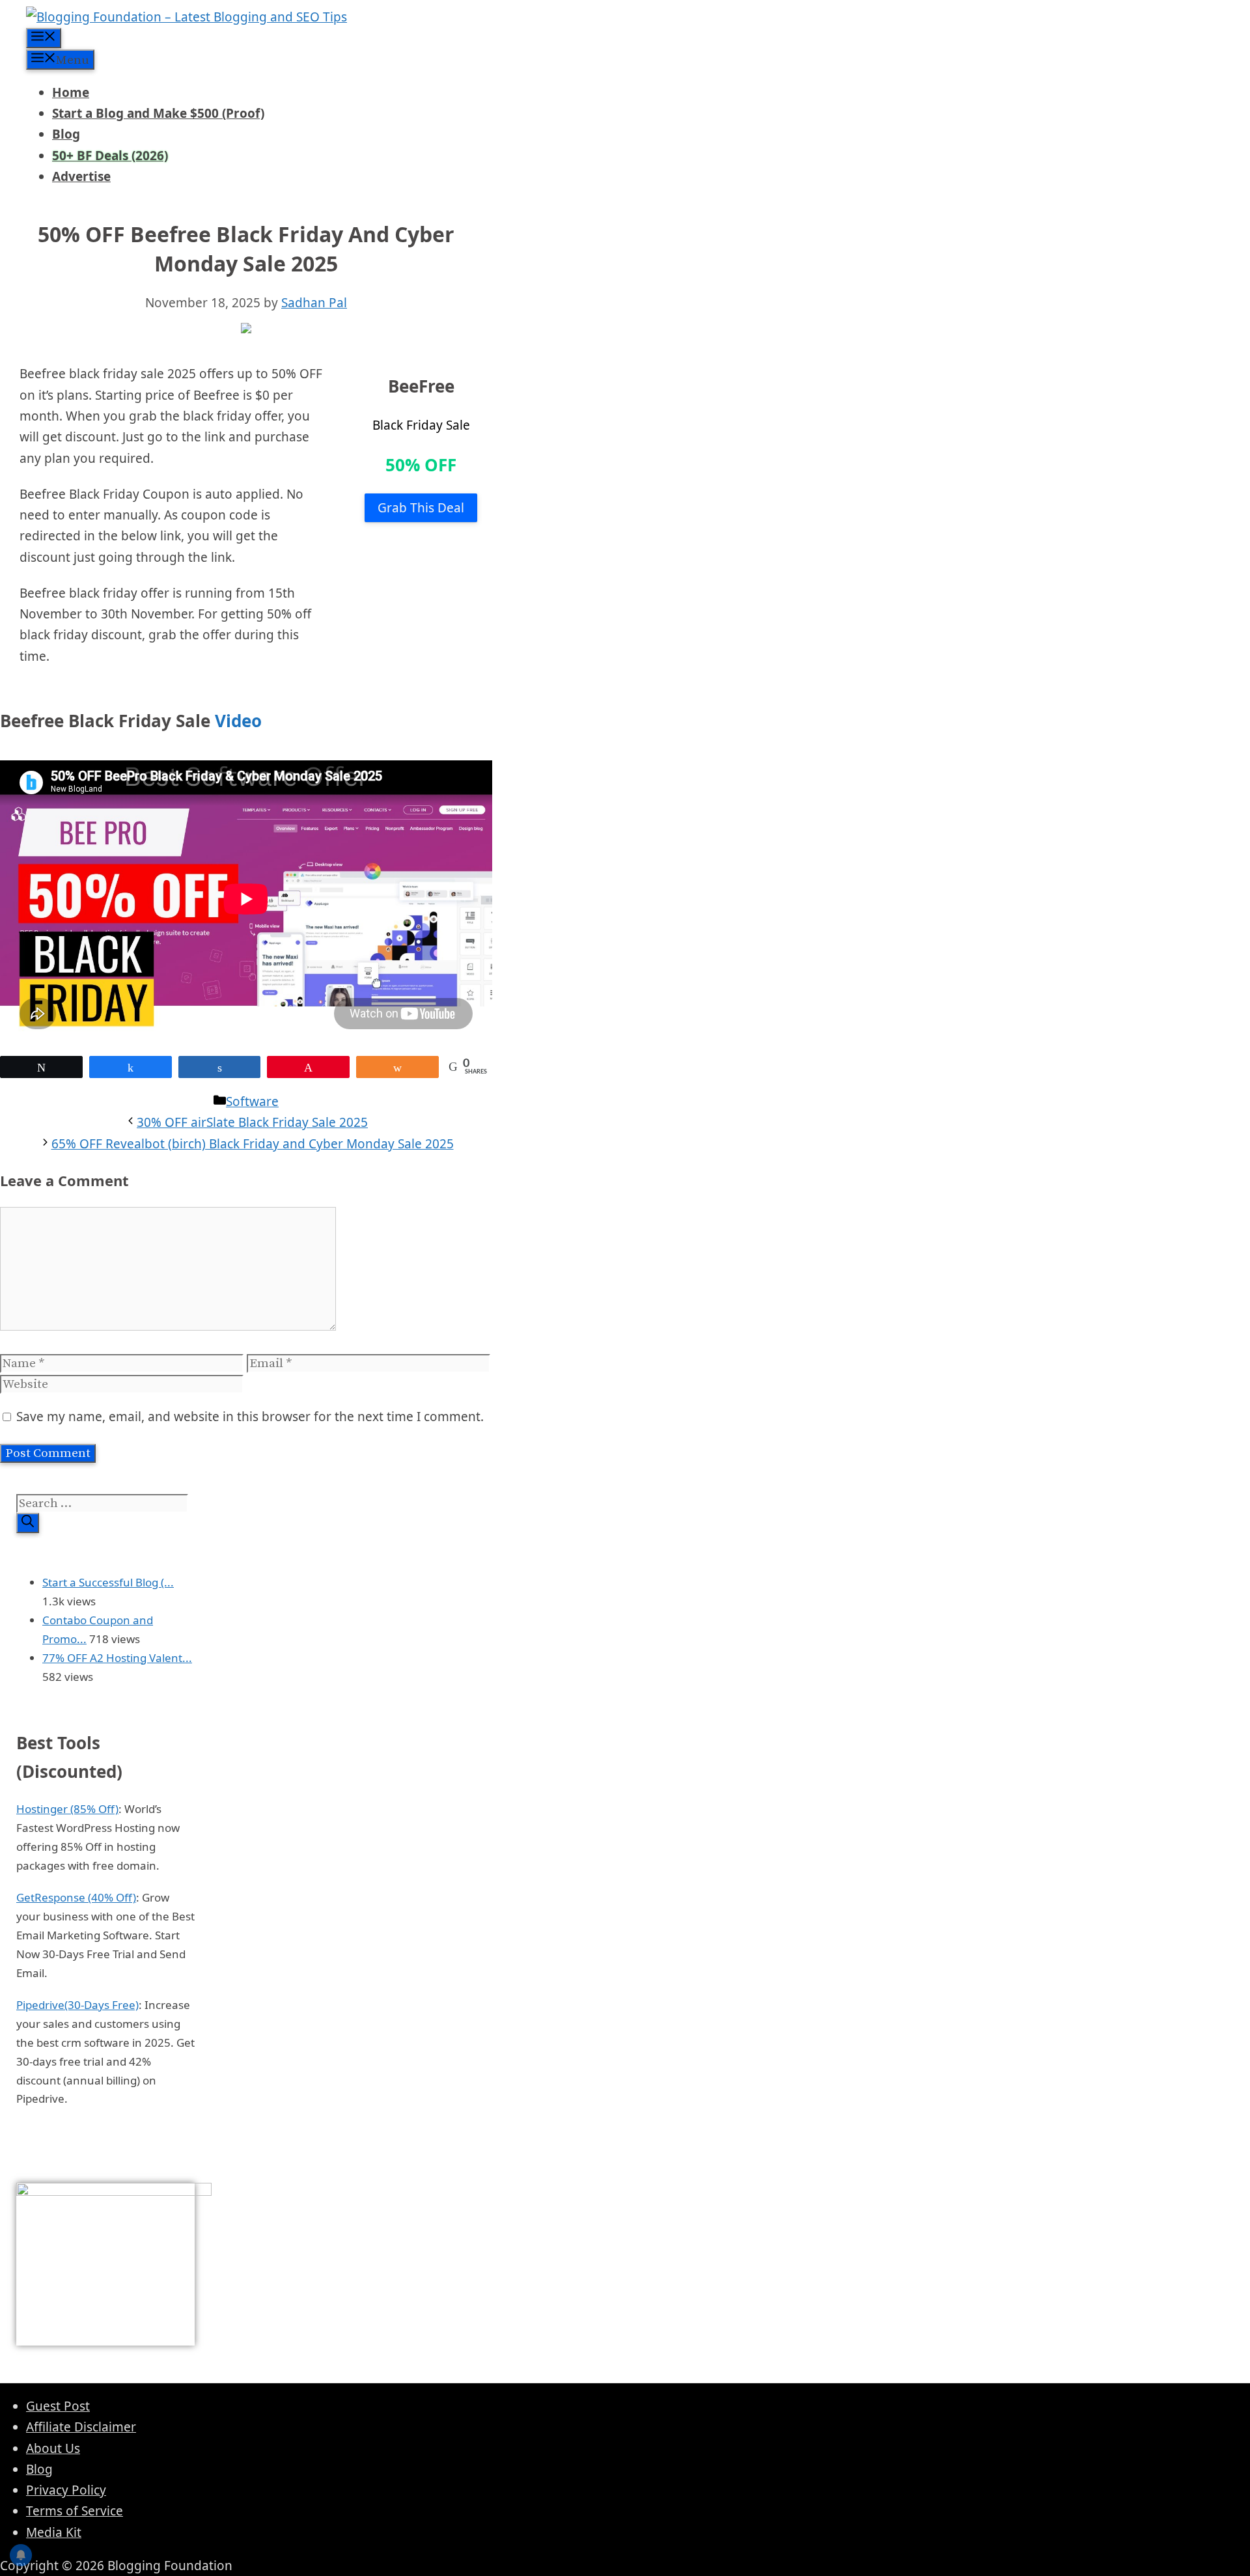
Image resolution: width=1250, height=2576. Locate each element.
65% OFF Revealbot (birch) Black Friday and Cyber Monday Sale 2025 (253, 1144)
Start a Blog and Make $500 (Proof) (158, 113)
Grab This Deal (421, 508)
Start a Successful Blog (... (108, 1582)
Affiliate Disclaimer (81, 2427)
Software (252, 1101)
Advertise (81, 176)
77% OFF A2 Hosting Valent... (117, 1658)
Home (71, 92)
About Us (53, 2448)
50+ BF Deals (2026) (110, 156)
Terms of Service (75, 2511)
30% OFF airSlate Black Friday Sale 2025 (252, 1122)
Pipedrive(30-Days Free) (77, 2005)
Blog (66, 134)
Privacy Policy (66, 2490)
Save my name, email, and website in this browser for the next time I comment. (250, 1417)
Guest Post (58, 2406)
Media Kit (54, 2532)
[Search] (28, 1523)
